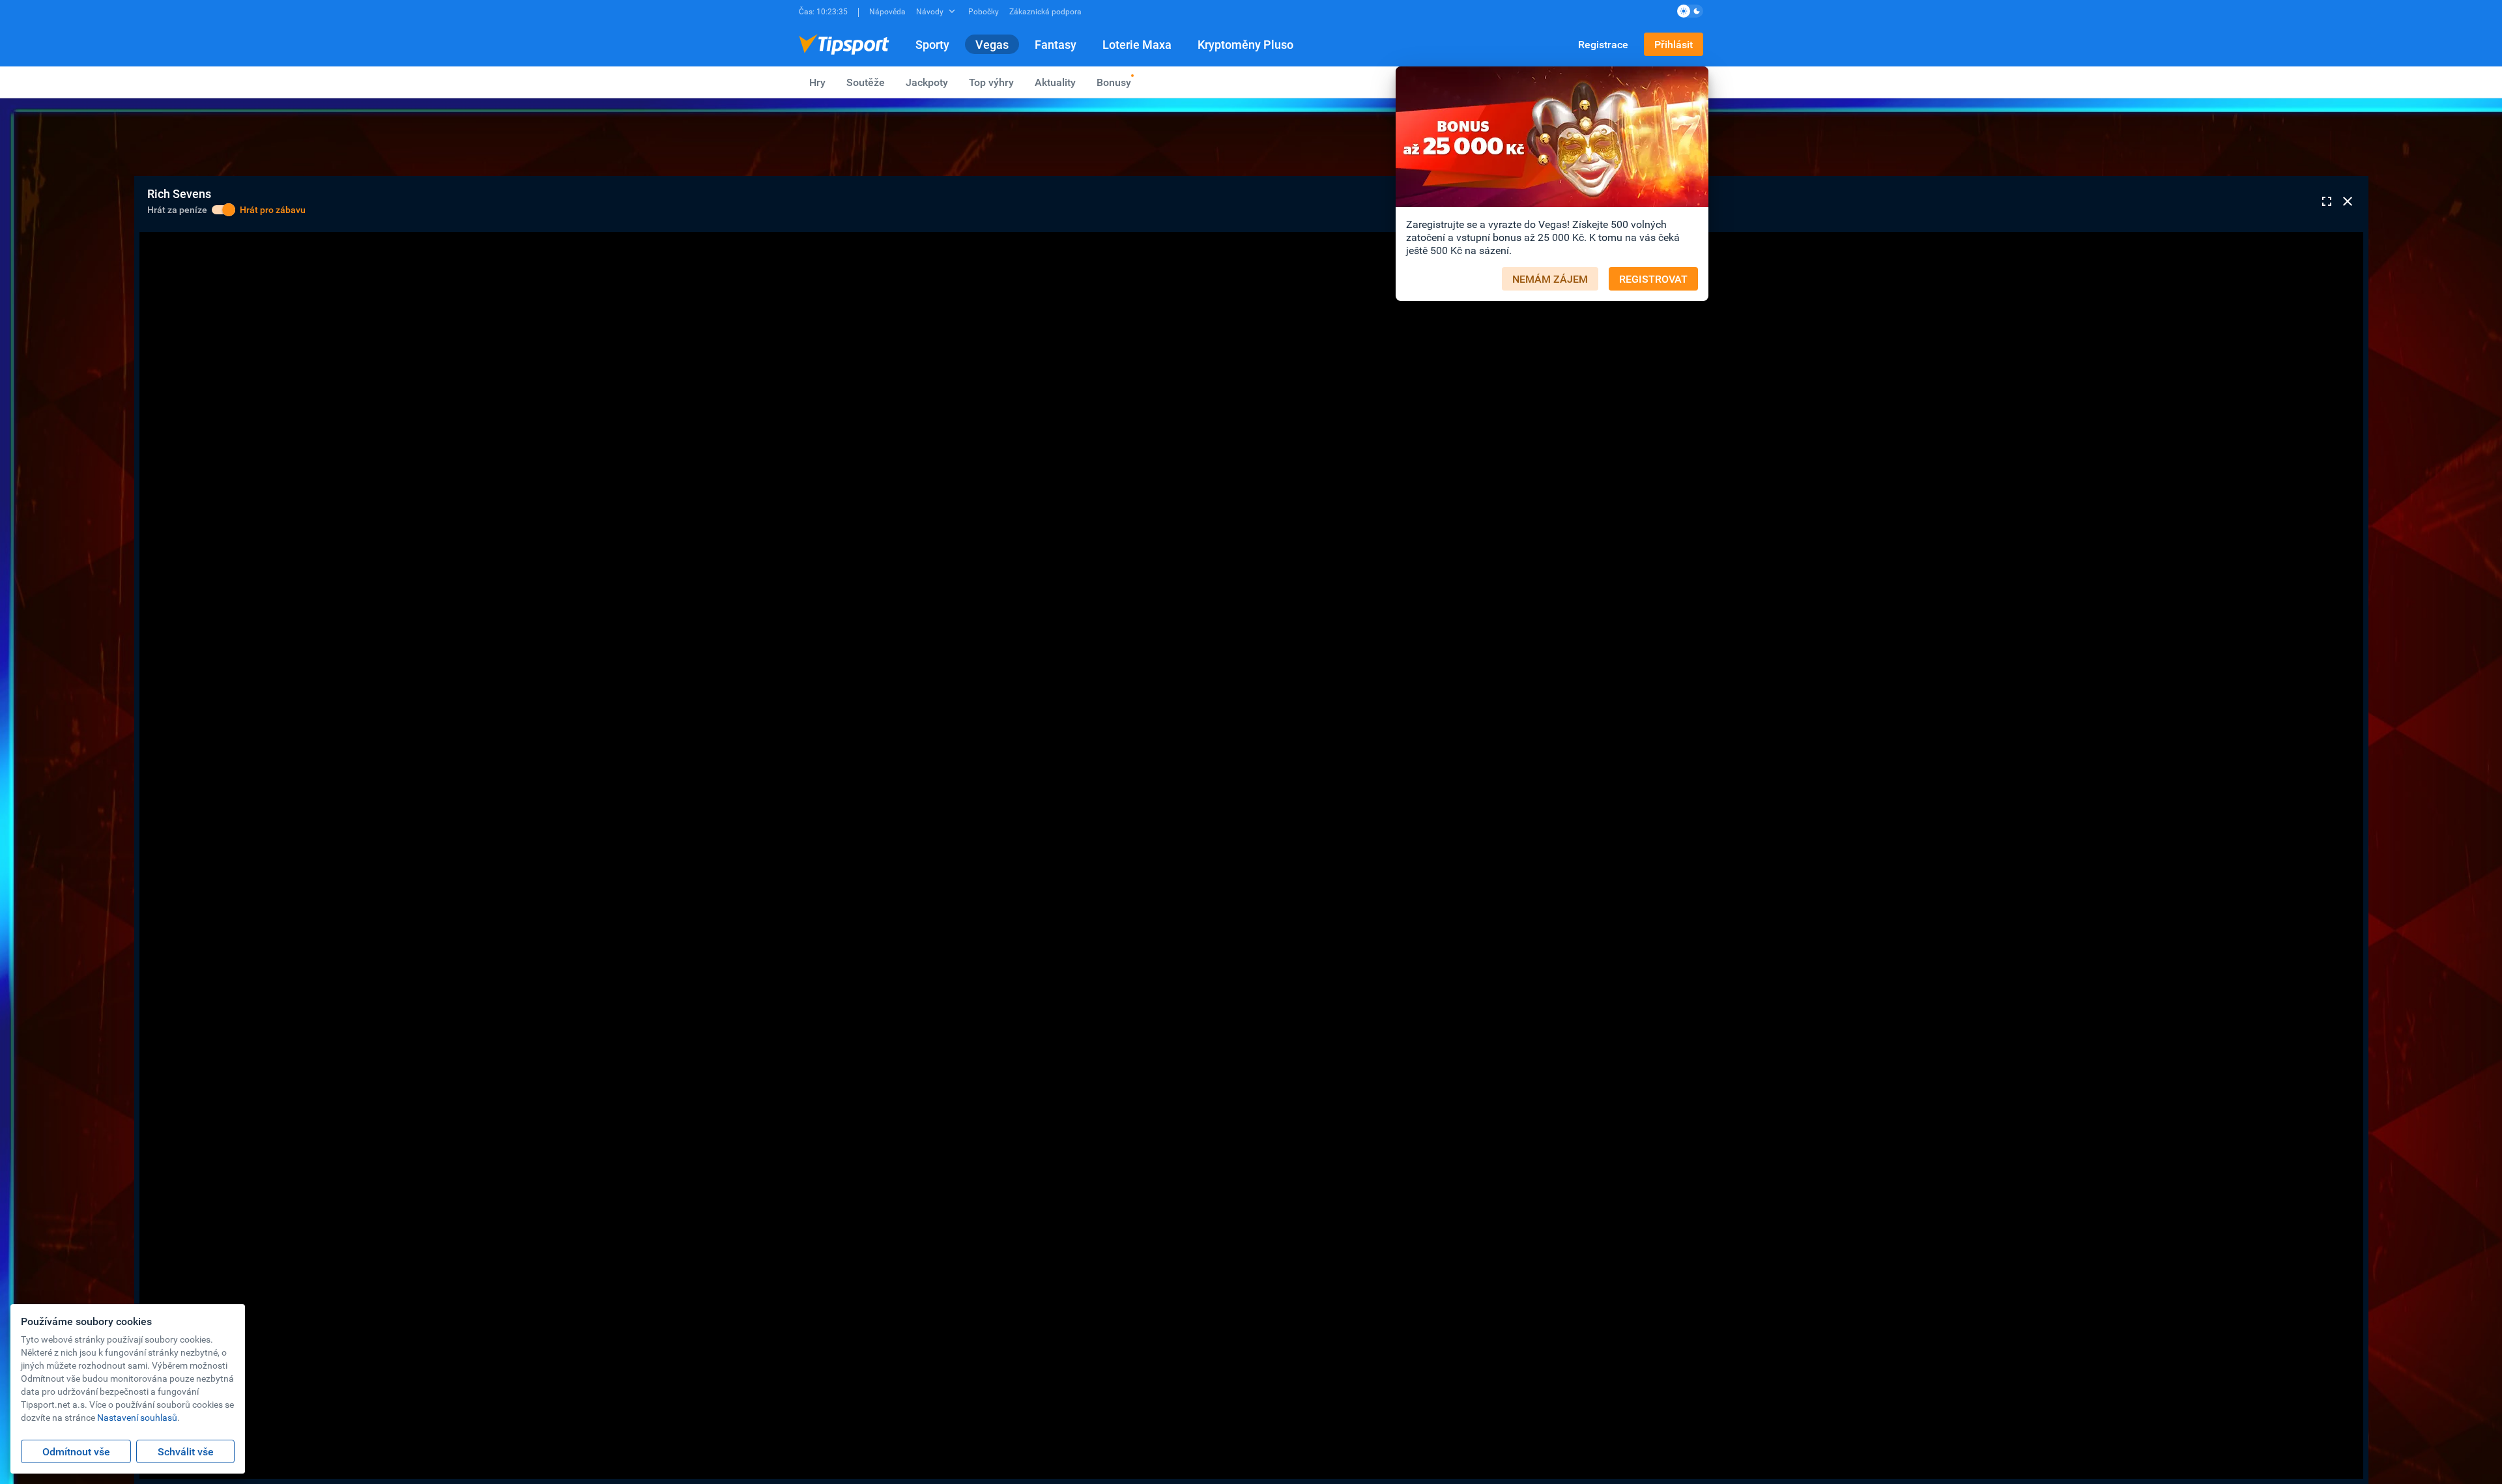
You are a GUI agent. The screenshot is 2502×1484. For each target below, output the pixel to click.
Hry (817, 82)
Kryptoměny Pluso (1245, 44)
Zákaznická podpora (1045, 11)
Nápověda (887, 11)
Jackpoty (927, 82)
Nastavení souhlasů (137, 1417)
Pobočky (984, 11)
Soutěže (866, 82)
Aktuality (1055, 82)
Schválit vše (186, 1451)
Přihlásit (1674, 44)
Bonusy (1114, 82)
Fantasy (1056, 44)
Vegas (992, 44)
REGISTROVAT (1653, 279)
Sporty (932, 44)
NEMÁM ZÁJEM (1550, 279)
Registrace (1603, 44)
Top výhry (991, 82)
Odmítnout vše (76, 1451)
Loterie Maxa (1137, 44)
